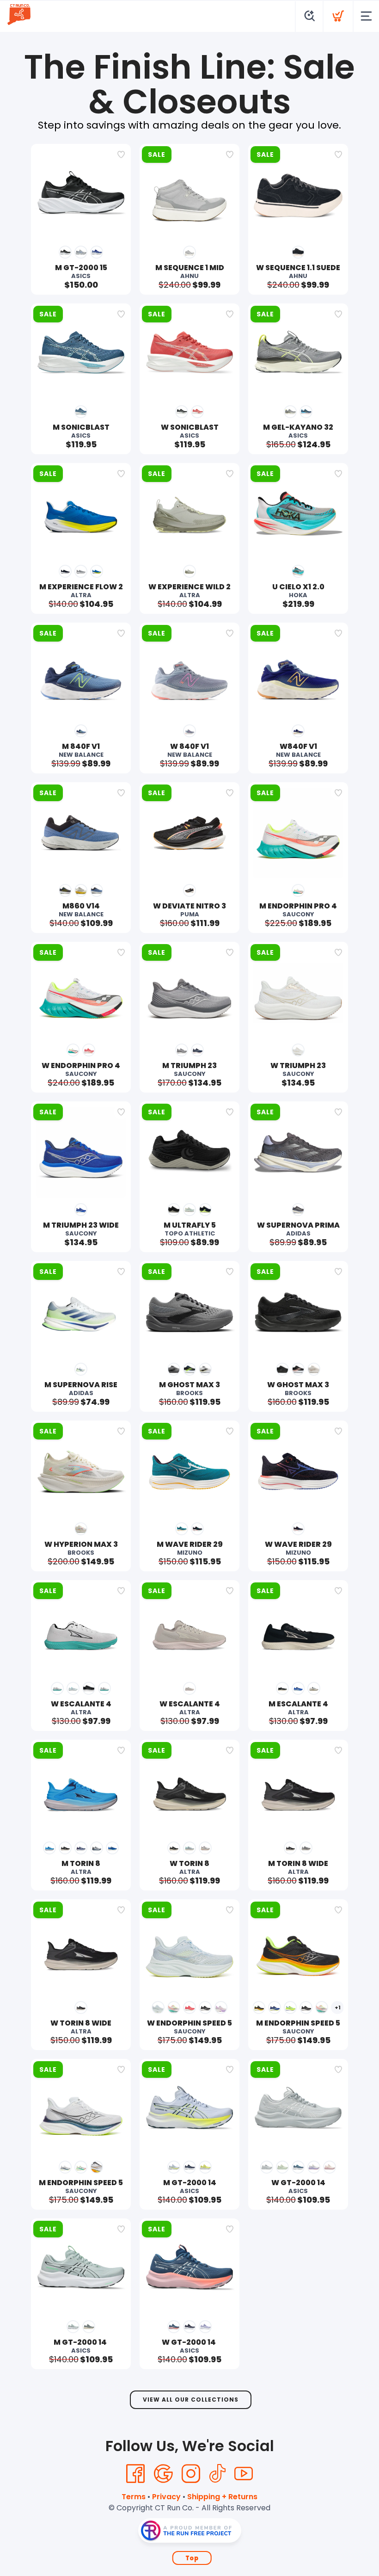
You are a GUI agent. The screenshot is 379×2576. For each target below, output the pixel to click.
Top (192, 2558)
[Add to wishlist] (121, 154)
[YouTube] (244, 2474)
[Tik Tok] (217, 2474)
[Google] (163, 2474)
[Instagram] (191, 2474)
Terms (134, 2497)
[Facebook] (135, 2474)
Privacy (166, 2497)
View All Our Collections (191, 2400)
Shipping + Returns (222, 2497)
